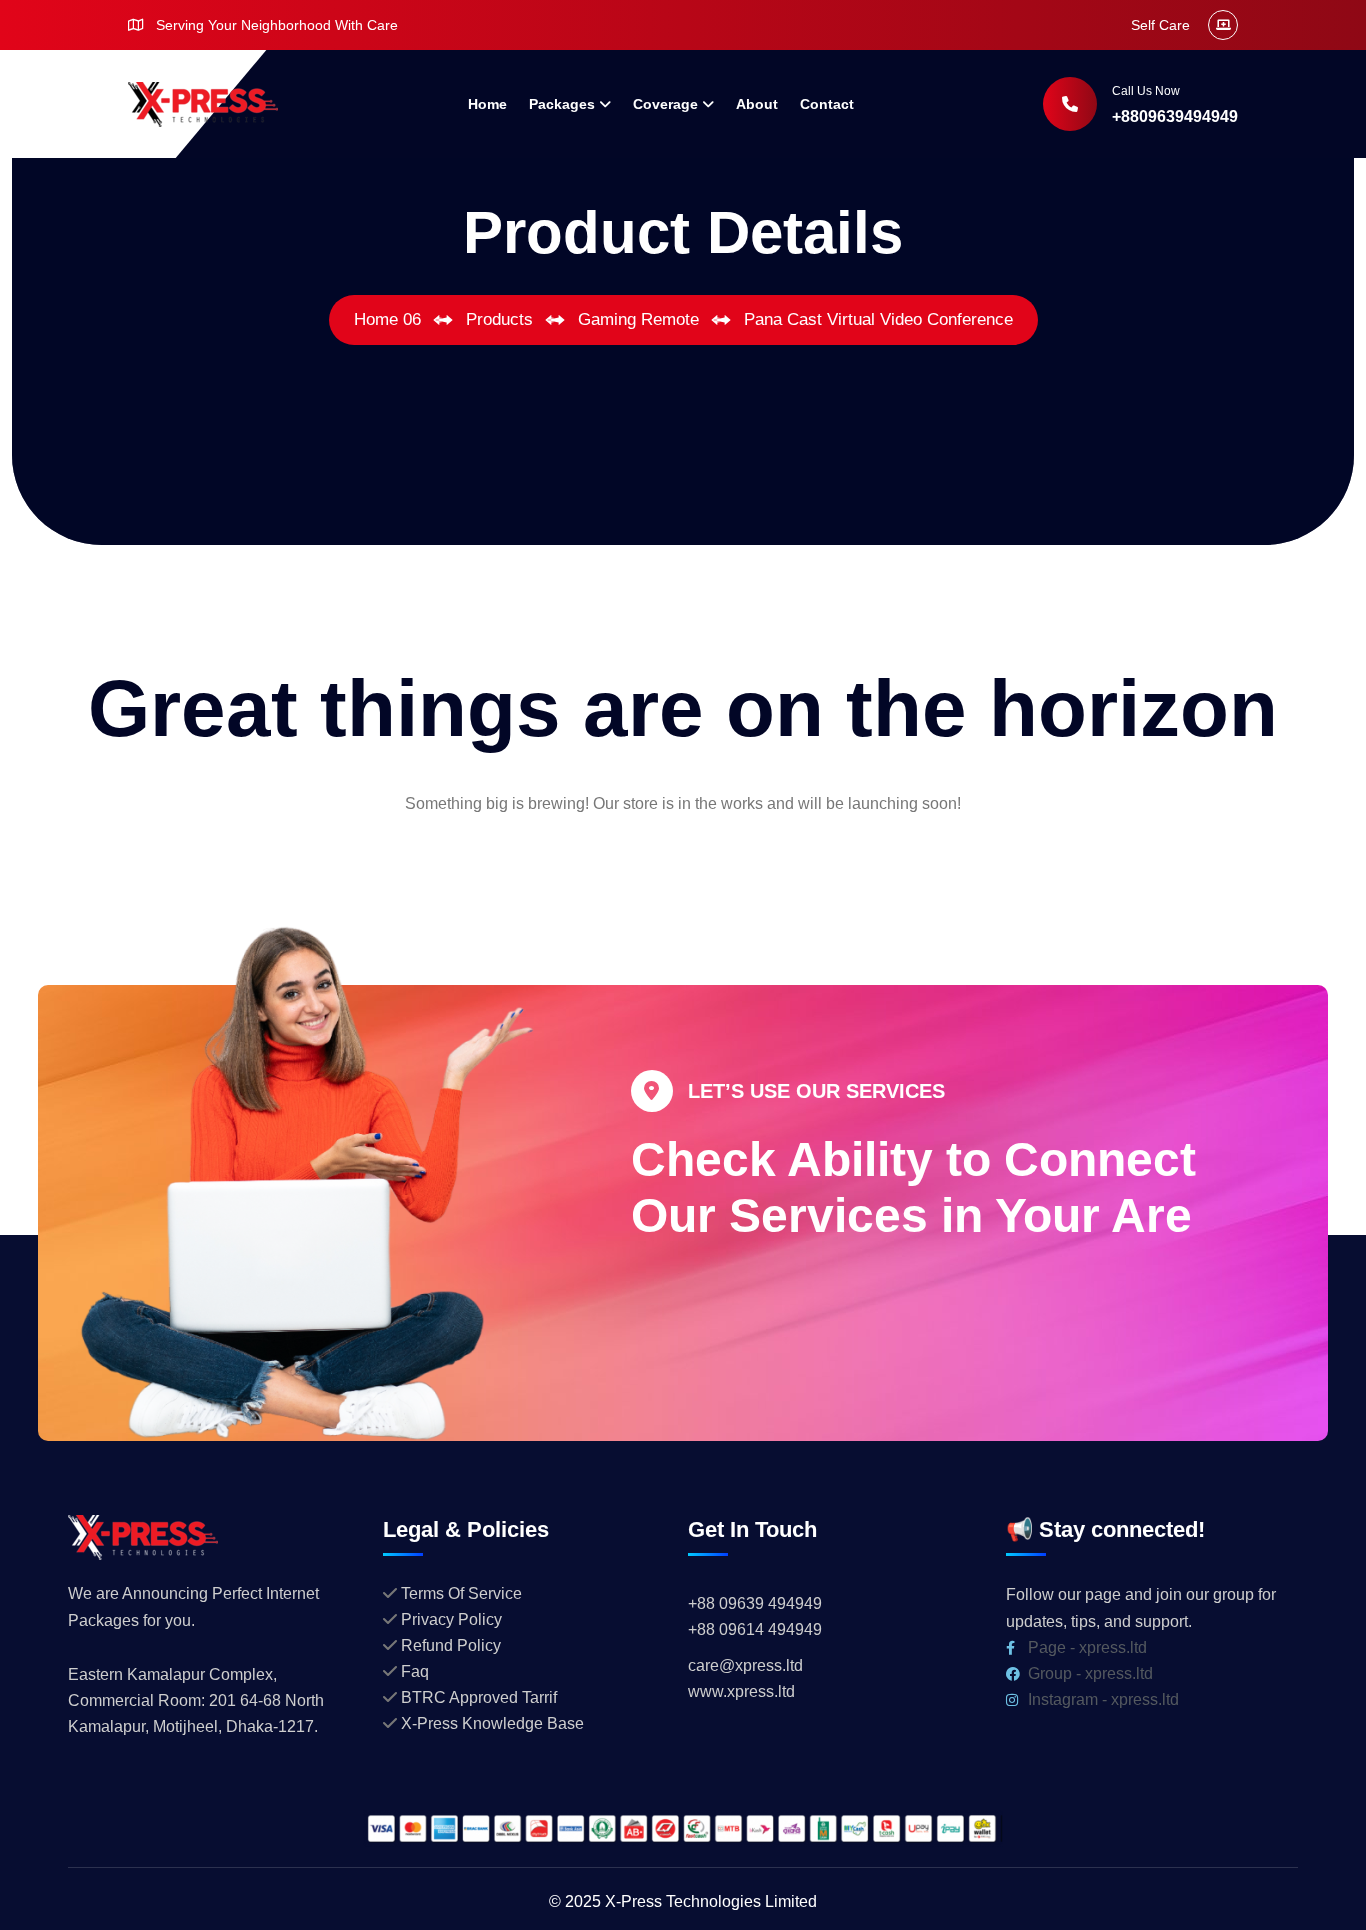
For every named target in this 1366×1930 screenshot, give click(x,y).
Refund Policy (451, 1645)
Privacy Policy (451, 1619)
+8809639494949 (1175, 116)
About (757, 104)
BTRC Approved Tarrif (479, 1697)
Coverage (665, 104)
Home (487, 104)
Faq (415, 1671)
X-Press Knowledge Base (492, 1723)
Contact (827, 104)
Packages (562, 104)
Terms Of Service (461, 1593)
